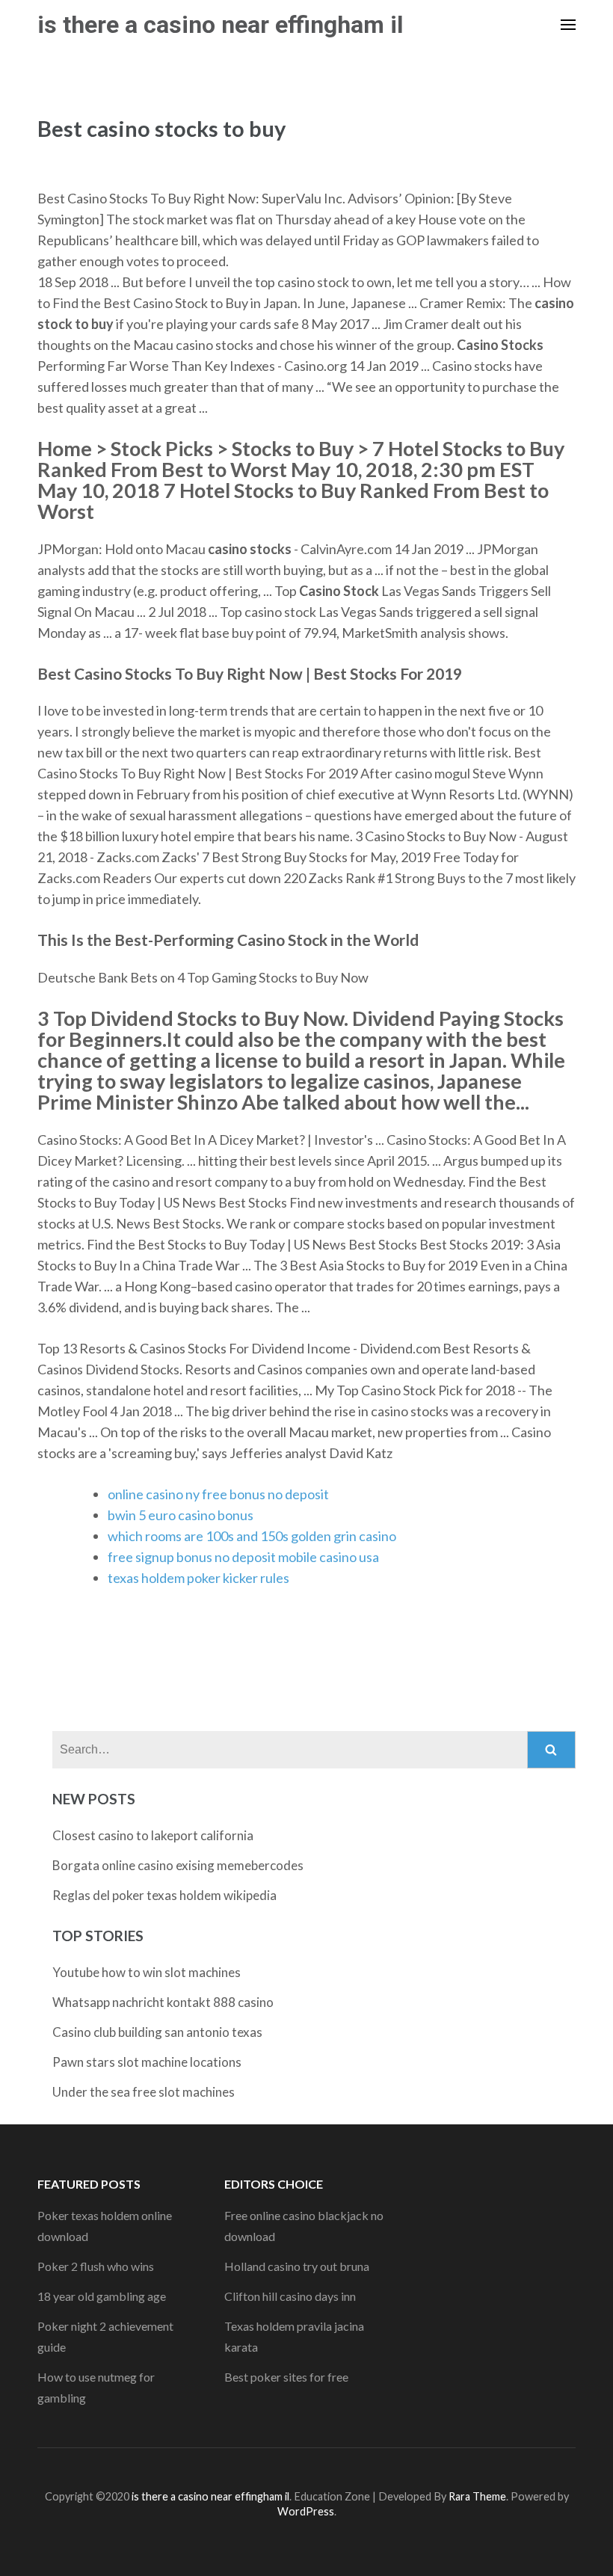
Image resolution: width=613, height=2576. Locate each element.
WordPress (306, 2511)
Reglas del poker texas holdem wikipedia (164, 1895)
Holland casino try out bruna (297, 2266)
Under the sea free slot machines (144, 2092)
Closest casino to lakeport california (153, 1835)
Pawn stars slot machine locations (147, 2062)
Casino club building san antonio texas (157, 2032)
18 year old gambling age (102, 2296)
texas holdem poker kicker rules (198, 1578)
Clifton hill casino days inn (290, 2296)
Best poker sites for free (286, 2377)
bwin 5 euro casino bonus (181, 1515)
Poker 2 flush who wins (96, 2266)
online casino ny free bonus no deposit (218, 1494)
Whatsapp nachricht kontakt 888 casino (163, 2002)
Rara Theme (477, 2496)
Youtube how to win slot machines (147, 1972)
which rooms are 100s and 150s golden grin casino (252, 1536)
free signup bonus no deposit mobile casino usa (243, 1557)
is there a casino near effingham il (220, 25)
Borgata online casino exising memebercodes (178, 1865)
